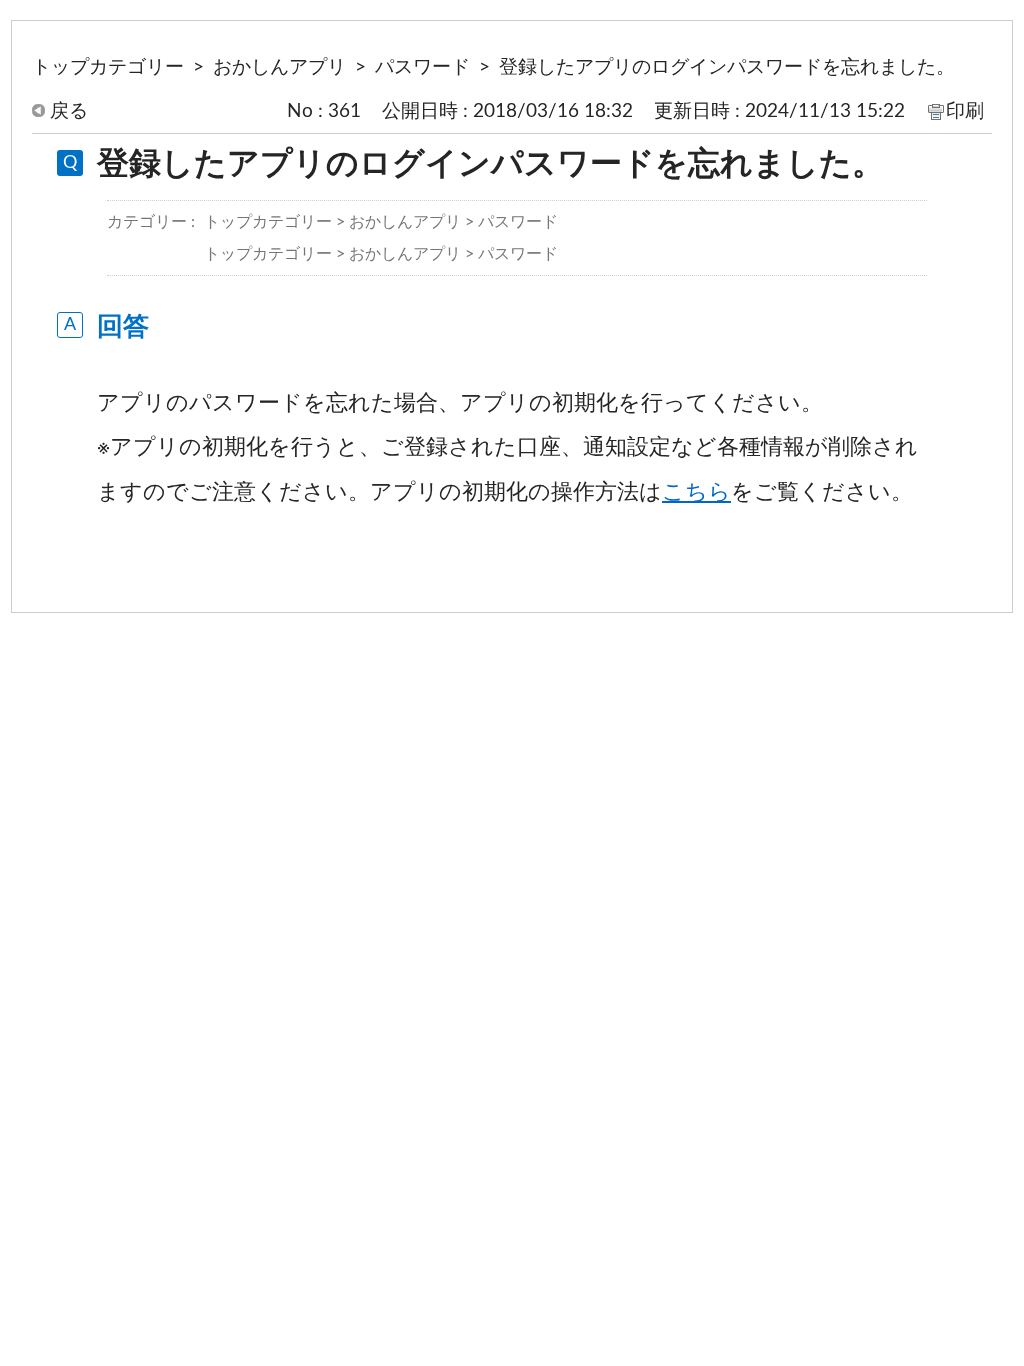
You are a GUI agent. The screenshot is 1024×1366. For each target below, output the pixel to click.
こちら (696, 492)
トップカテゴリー (108, 67)
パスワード (422, 67)
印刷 (965, 111)
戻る (69, 111)
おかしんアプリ (279, 67)
